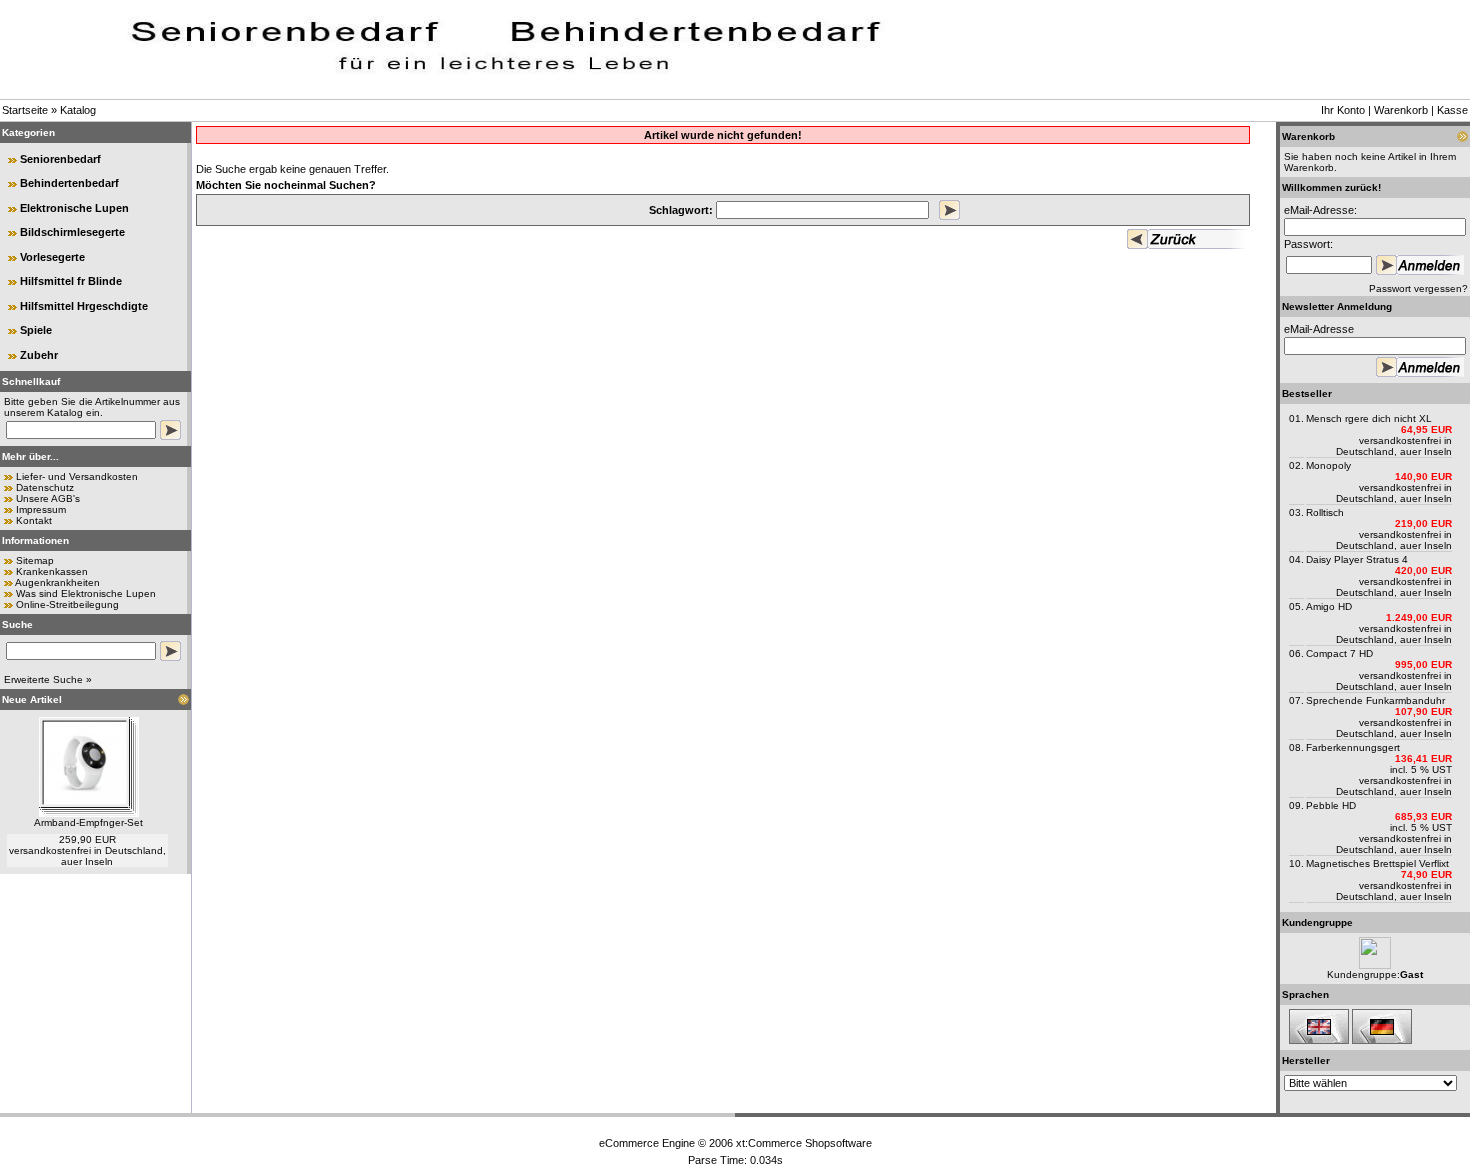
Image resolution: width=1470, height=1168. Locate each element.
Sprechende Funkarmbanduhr (1375, 700)
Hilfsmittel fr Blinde (71, 281)
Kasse (1452, 110)
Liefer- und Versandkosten (77, 476)
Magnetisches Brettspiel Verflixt (1377, 863)
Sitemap (35, 560)
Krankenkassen (52, 571)
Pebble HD (1331, 805)
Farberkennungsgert (1353, 747)
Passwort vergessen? (1418, 288)
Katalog (78, 110)
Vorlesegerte (52, 257)
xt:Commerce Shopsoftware (804, 1143)
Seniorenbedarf (60, 159)
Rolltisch (1325, 512)
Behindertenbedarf (69, 183)
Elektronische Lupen (74, 208)
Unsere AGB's (48, 498)
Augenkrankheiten (57, 582)
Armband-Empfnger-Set (88, 822)
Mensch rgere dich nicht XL (1369, 418)
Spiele (36, 330)
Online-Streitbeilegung (67, 604)
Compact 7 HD (1339, 653)
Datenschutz (45, 487)
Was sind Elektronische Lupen (86, 593)
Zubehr (39, 355)
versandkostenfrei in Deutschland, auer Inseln (87, 856)
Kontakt (34, 520)
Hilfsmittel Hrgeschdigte (84, 306)
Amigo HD (1329, 606)
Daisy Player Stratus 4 (1357, 559)
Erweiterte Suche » (48, 679)
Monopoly (1328, 465)
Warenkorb (1401, 110)
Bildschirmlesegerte (72, 232)
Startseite (25, 110)
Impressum (41, 509)
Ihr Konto (1343, 110)
